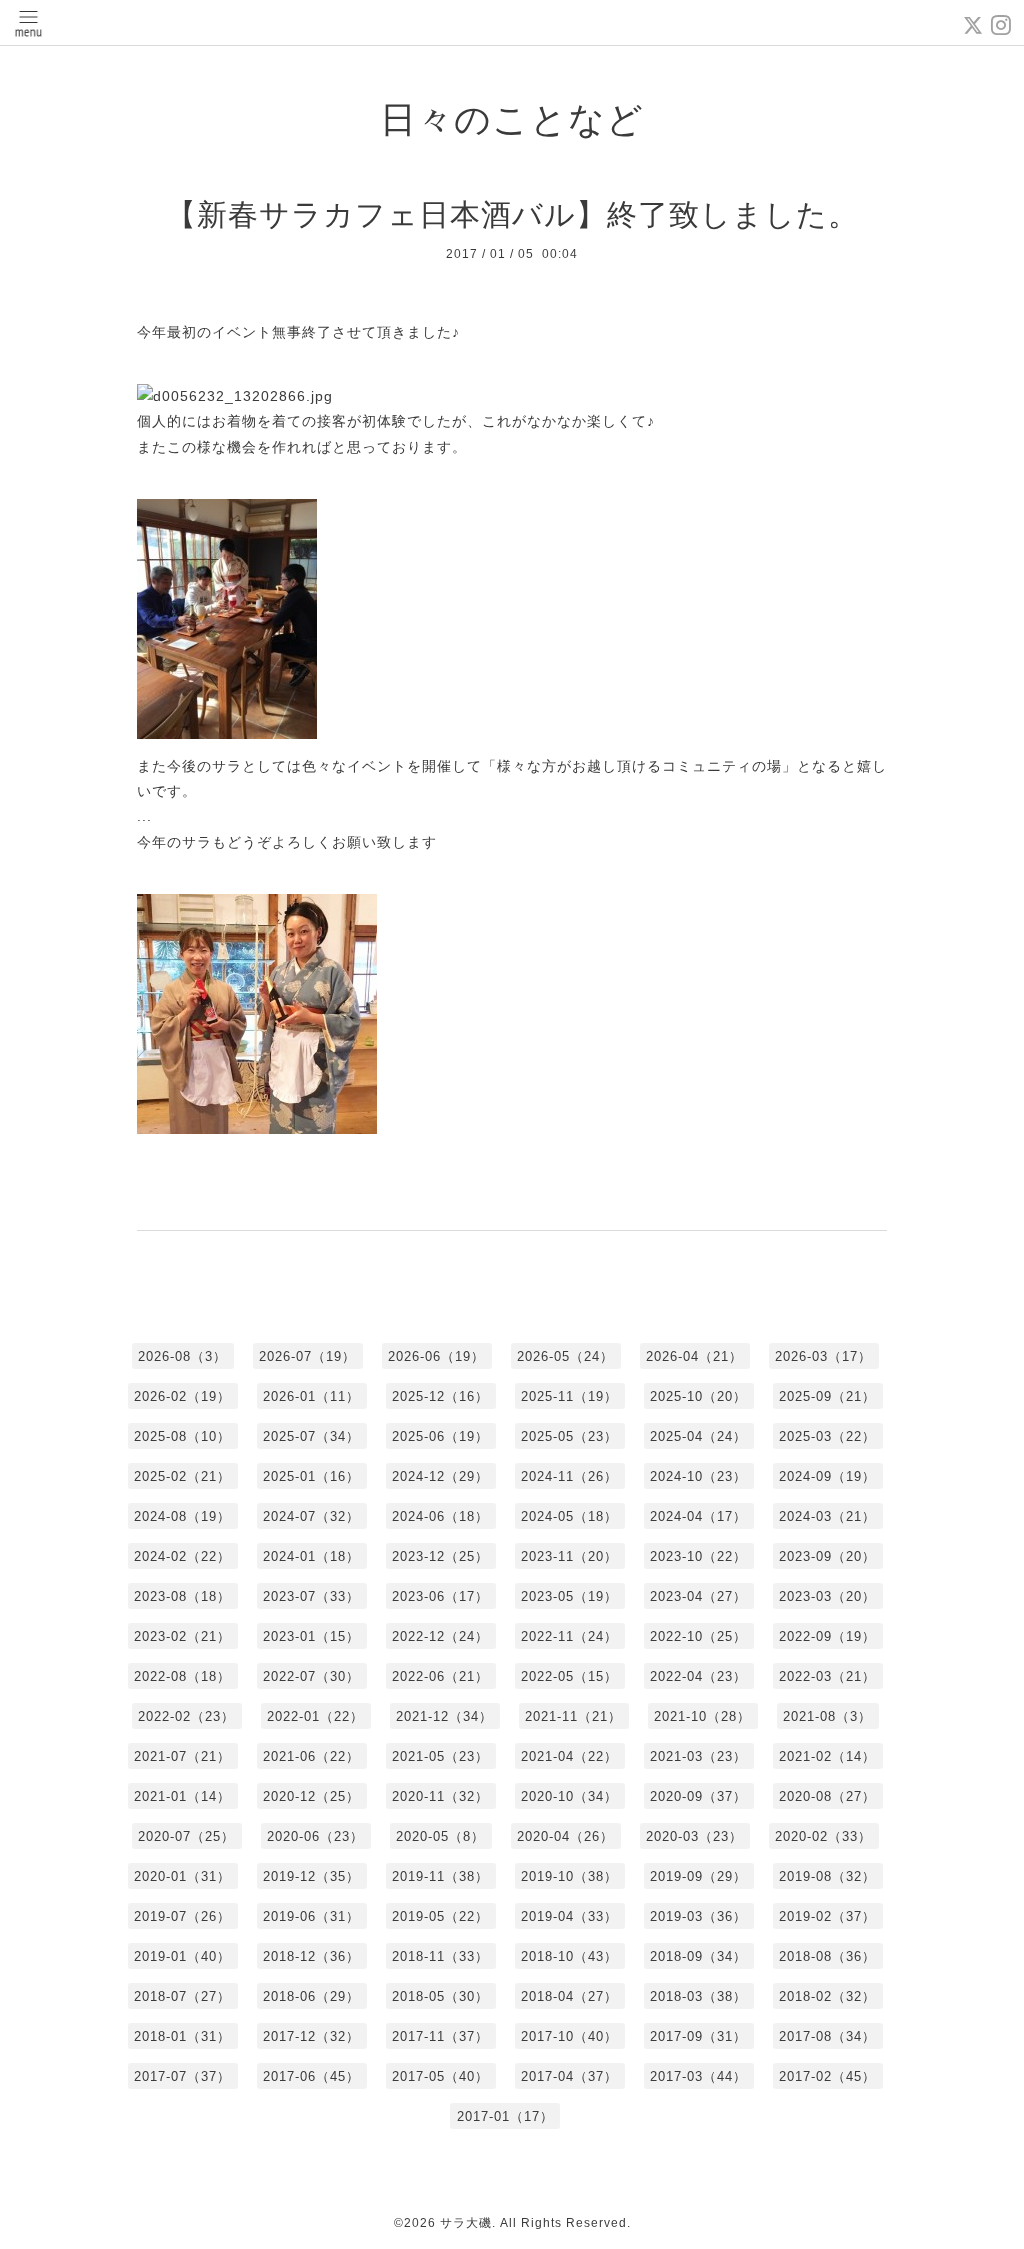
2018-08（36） (827, 1956)
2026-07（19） (307, 1356)
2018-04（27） (569, 1996)
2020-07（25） (186, 1836)
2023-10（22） (698, 1556)
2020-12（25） (311, 1796)
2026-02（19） (182, 1396)
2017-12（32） (311, 2036)
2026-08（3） (182, 1356)
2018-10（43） (569, 1956)
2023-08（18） (182, 1596)
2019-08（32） (827, 1876)
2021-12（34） (444, 1716)
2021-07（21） (182, 1756)
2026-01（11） (311, 1396)
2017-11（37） (440, 2036)
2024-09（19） (827, 1476)
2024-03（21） (827, 1516)
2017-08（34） (827, 2036)
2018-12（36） (311, 1956)
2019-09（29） (698, 1876)
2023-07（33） (311, 1596)
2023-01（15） (311, 1636)
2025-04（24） (698, 1436)
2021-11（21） (573, 1716)
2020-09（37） (698, 1796)
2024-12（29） (440, 1476)
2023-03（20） (827, 1596)
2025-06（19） (440, 1436)
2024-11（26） (569, 1476)
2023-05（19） (569, 1596)
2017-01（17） (505, 2116)
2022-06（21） (440, 1676)
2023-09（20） (827, 1556)
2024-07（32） (311, 1516)
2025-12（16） (440, 1396)
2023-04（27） (698, 1596)
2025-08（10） (182, 1436)
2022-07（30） (311, 1676)
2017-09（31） (698, 2036)
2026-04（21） (694, 1356)
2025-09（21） (827, 1396)
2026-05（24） (565, 1356)
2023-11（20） (569, 1556)
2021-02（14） (827, 1756)
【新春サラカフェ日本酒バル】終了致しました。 (512, 214)
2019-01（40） (182, 1956)
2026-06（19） (436, 1356)
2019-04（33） (569, 1916)
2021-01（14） (182, 1796)
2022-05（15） (569, 1676)
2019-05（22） (440, 1916)
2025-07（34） (311, 1436)
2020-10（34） (569, 1796)
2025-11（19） (569, 1396)
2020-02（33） (823, 1836)
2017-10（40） (569, 2036)
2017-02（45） (827, 2076)
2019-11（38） (440, 1876)
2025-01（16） (311, 1476)
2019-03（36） (698, 1916)
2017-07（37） (182, 2076)
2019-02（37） (827, 1916)
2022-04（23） (698, 1676)
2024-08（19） (182, 1516)
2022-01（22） (315, 1716)
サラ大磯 (466, 2223)
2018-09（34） (698, 1956)
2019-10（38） (569, 1876)
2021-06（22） (311, 1756)
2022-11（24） (569, 1636)
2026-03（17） (823, 1356)
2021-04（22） (569, 1756)
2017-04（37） (569, 2076)
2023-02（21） (182, 1636)
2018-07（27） (182, 1996)
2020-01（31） (182, 1876)
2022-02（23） (186, 1716)
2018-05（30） (440, 1996)
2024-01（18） (311, 1556)
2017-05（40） (440, 2076)
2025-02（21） (182, 1476)
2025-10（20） (698, 1396)
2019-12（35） (311, 1876)
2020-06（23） (315, 1836)
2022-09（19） (827, 1636)
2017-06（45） (311, 2076)
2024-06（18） (440, 1516)
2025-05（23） (569, 1436)
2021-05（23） (440, 1756)
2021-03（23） (698, 1756)
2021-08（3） (827, 1716)
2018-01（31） (182, 2036)
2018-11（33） (440, 1956)
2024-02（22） (182, 1556)
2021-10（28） (702, 1716)
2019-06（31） (311, 1916)
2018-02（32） (827, 1996)
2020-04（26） (565, 1836)
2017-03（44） (698, 2076)
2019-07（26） (182, 1916)
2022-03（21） (827, 1676)
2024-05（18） (569, 1516)
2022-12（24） (440, 1636)
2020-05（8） (440, 1836)
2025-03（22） (827, 1436)
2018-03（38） (698, 1996)
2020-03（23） (694, 1836)
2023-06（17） (440, 1596)
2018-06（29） (311, 1996)
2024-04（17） (698, 1516)
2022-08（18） (182, 1676)
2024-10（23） (698, 1476)
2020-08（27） (827, 1796)
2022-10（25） (698, 1636)
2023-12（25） (440, 1556)
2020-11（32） (440, 1796)
